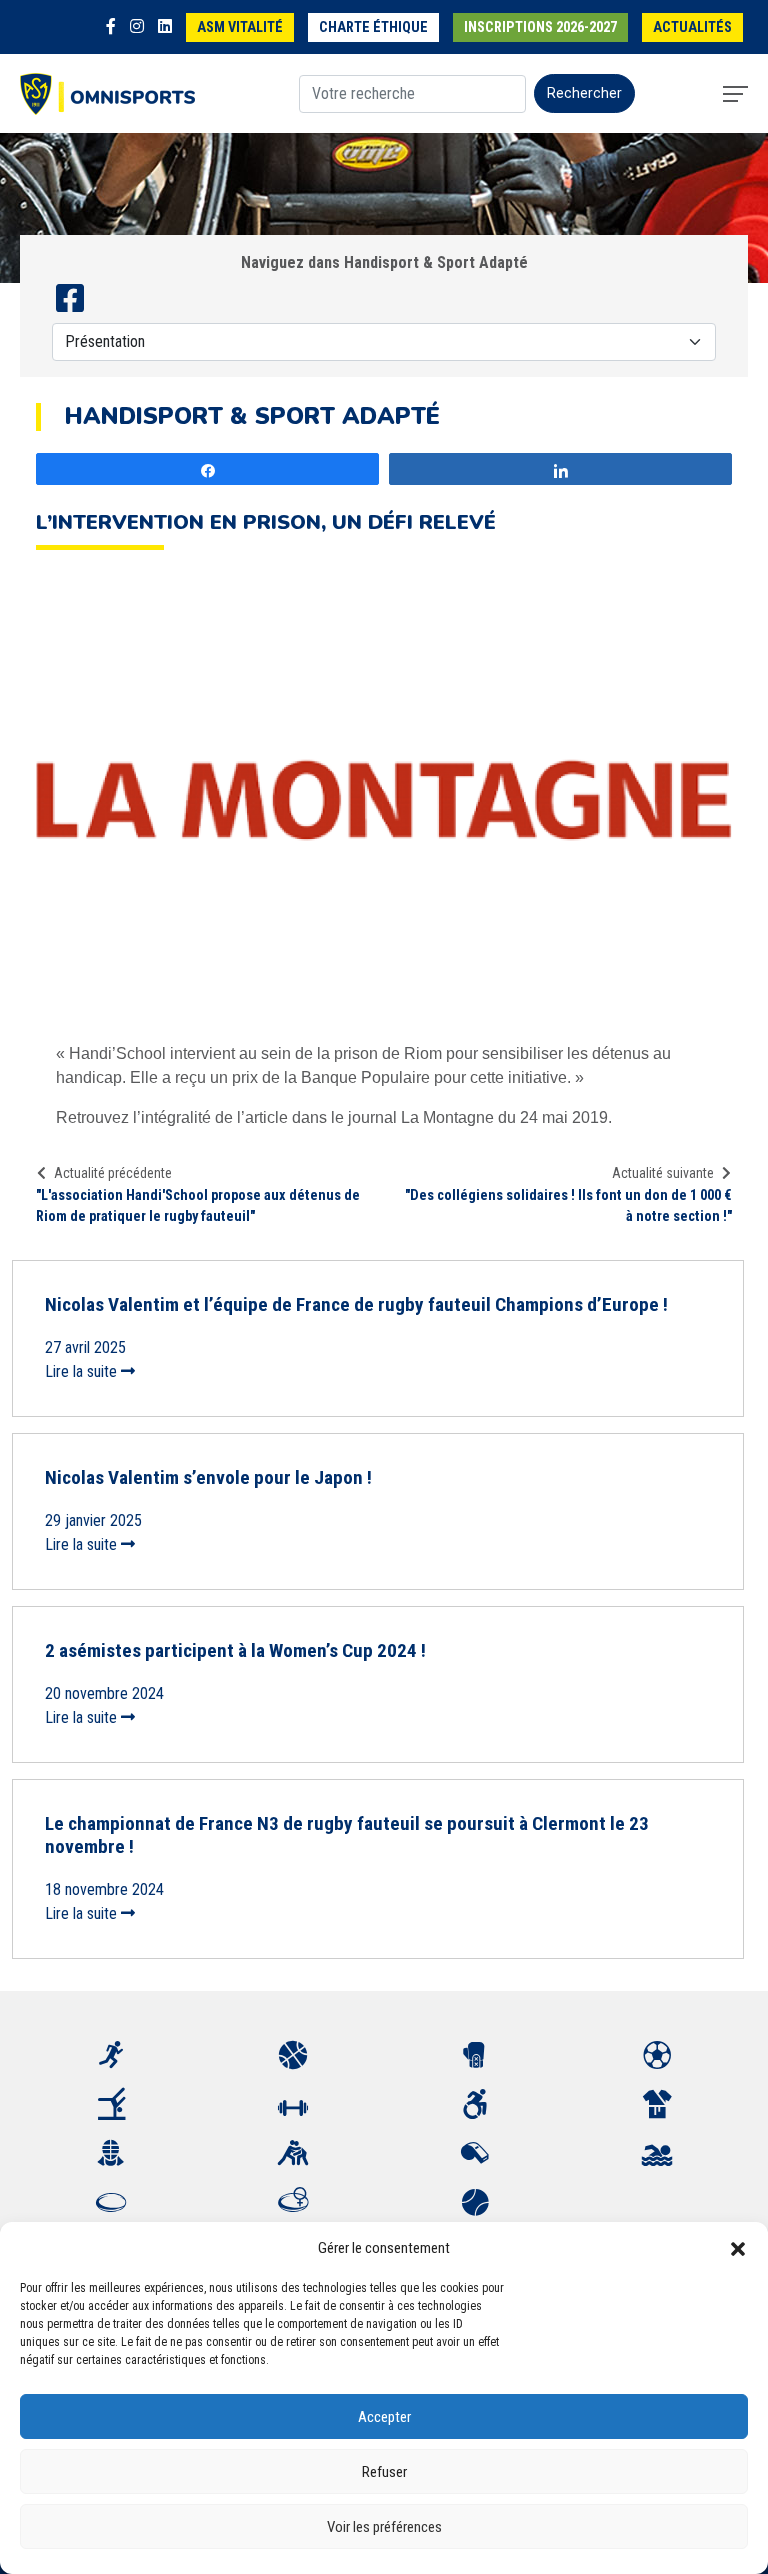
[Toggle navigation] (735, 94)
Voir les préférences (384, 2527)
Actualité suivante (663, 1173)
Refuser (384, 2472)
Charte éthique (373, 27)
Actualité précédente (113, 1173)
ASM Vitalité (240, 27)
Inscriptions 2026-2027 (540, 27)
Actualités (692, 27)
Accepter (384, 2417)
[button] (738, 2248)
